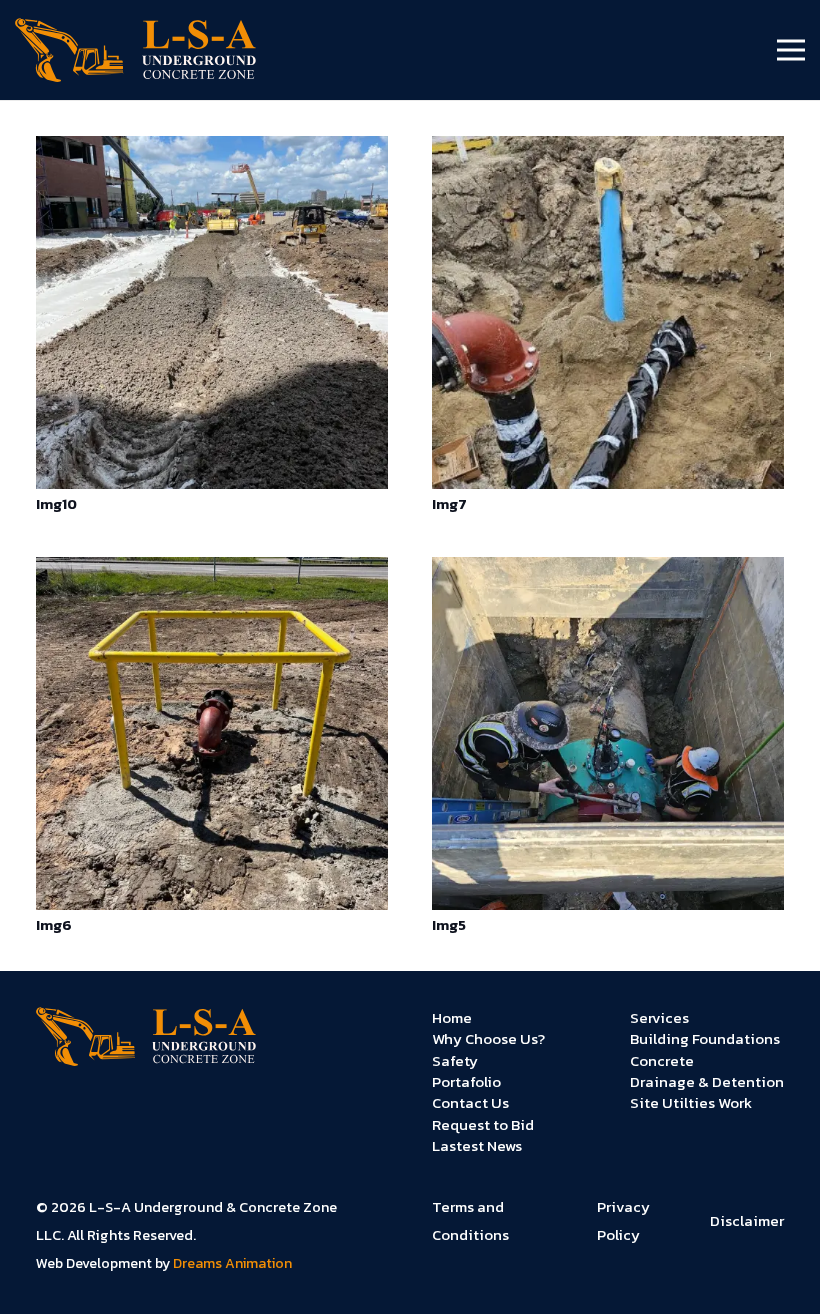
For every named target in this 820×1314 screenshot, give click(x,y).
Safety (455, 1060)
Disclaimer (747, 1220)
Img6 (54, 925)
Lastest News (477, 1145)
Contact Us (470, 1102)
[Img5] (608, 571)
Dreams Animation (232, 1263)
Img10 (56, 504)
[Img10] (212, 150)
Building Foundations (705, 1038)
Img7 (449, 504)
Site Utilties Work (691, 1102)
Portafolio (466, 1081)
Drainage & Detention (707, 1081)
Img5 (449, 925)
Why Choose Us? (488, 1038)
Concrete (662, 1060)
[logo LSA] (135, 50)
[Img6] (212, 571)
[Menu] (791, 50)
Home (452, 1017)
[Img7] (608, 150)
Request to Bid (483, 1124)
